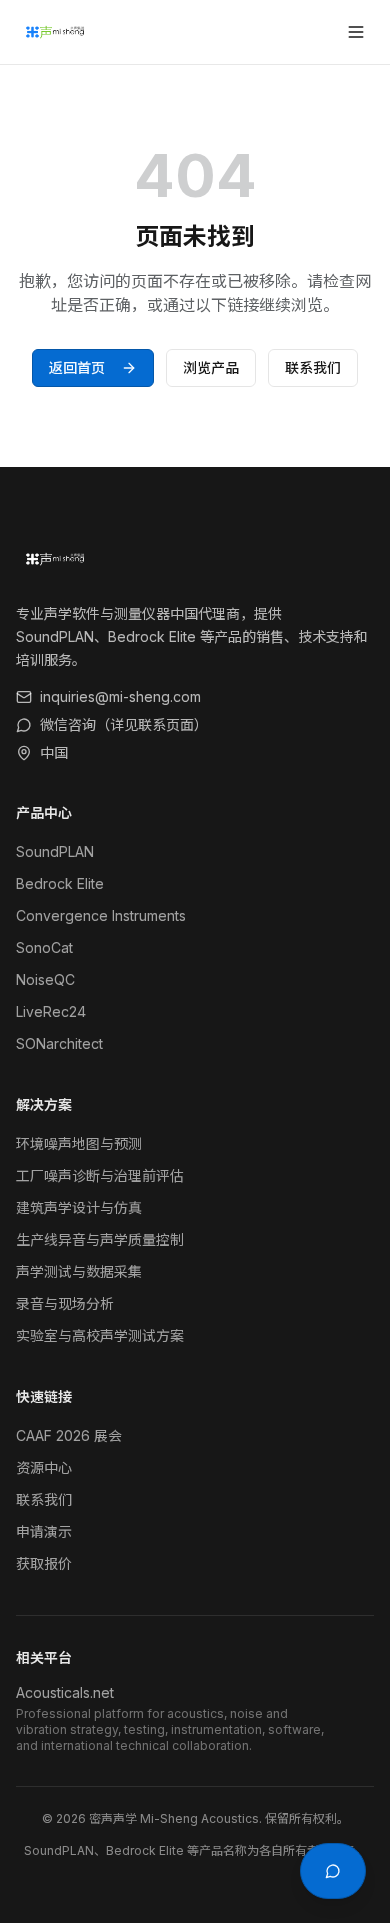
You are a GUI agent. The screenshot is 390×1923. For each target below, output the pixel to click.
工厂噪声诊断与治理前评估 (100, 1175)
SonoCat (44, 947)
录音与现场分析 (65, 1303)
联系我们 (313, 367)
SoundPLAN (55, 851)
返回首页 (77, 367)
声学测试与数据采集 (79, 1271)
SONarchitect (59, 1043)
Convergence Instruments (101, 915)
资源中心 (44, 1467)
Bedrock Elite (60, 883)
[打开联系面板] (333, 1871)
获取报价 (44, 1563)
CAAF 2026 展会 (69, 1435)
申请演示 (44, 1531)
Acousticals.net (65, 1692)
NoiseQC (45, 979)
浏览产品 (211, 367)
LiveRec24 (51, 1011)
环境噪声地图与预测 (79, 1143)
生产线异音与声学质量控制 (100, 1239)
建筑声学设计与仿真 (79, 1207)
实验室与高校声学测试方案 (100, 1335)
